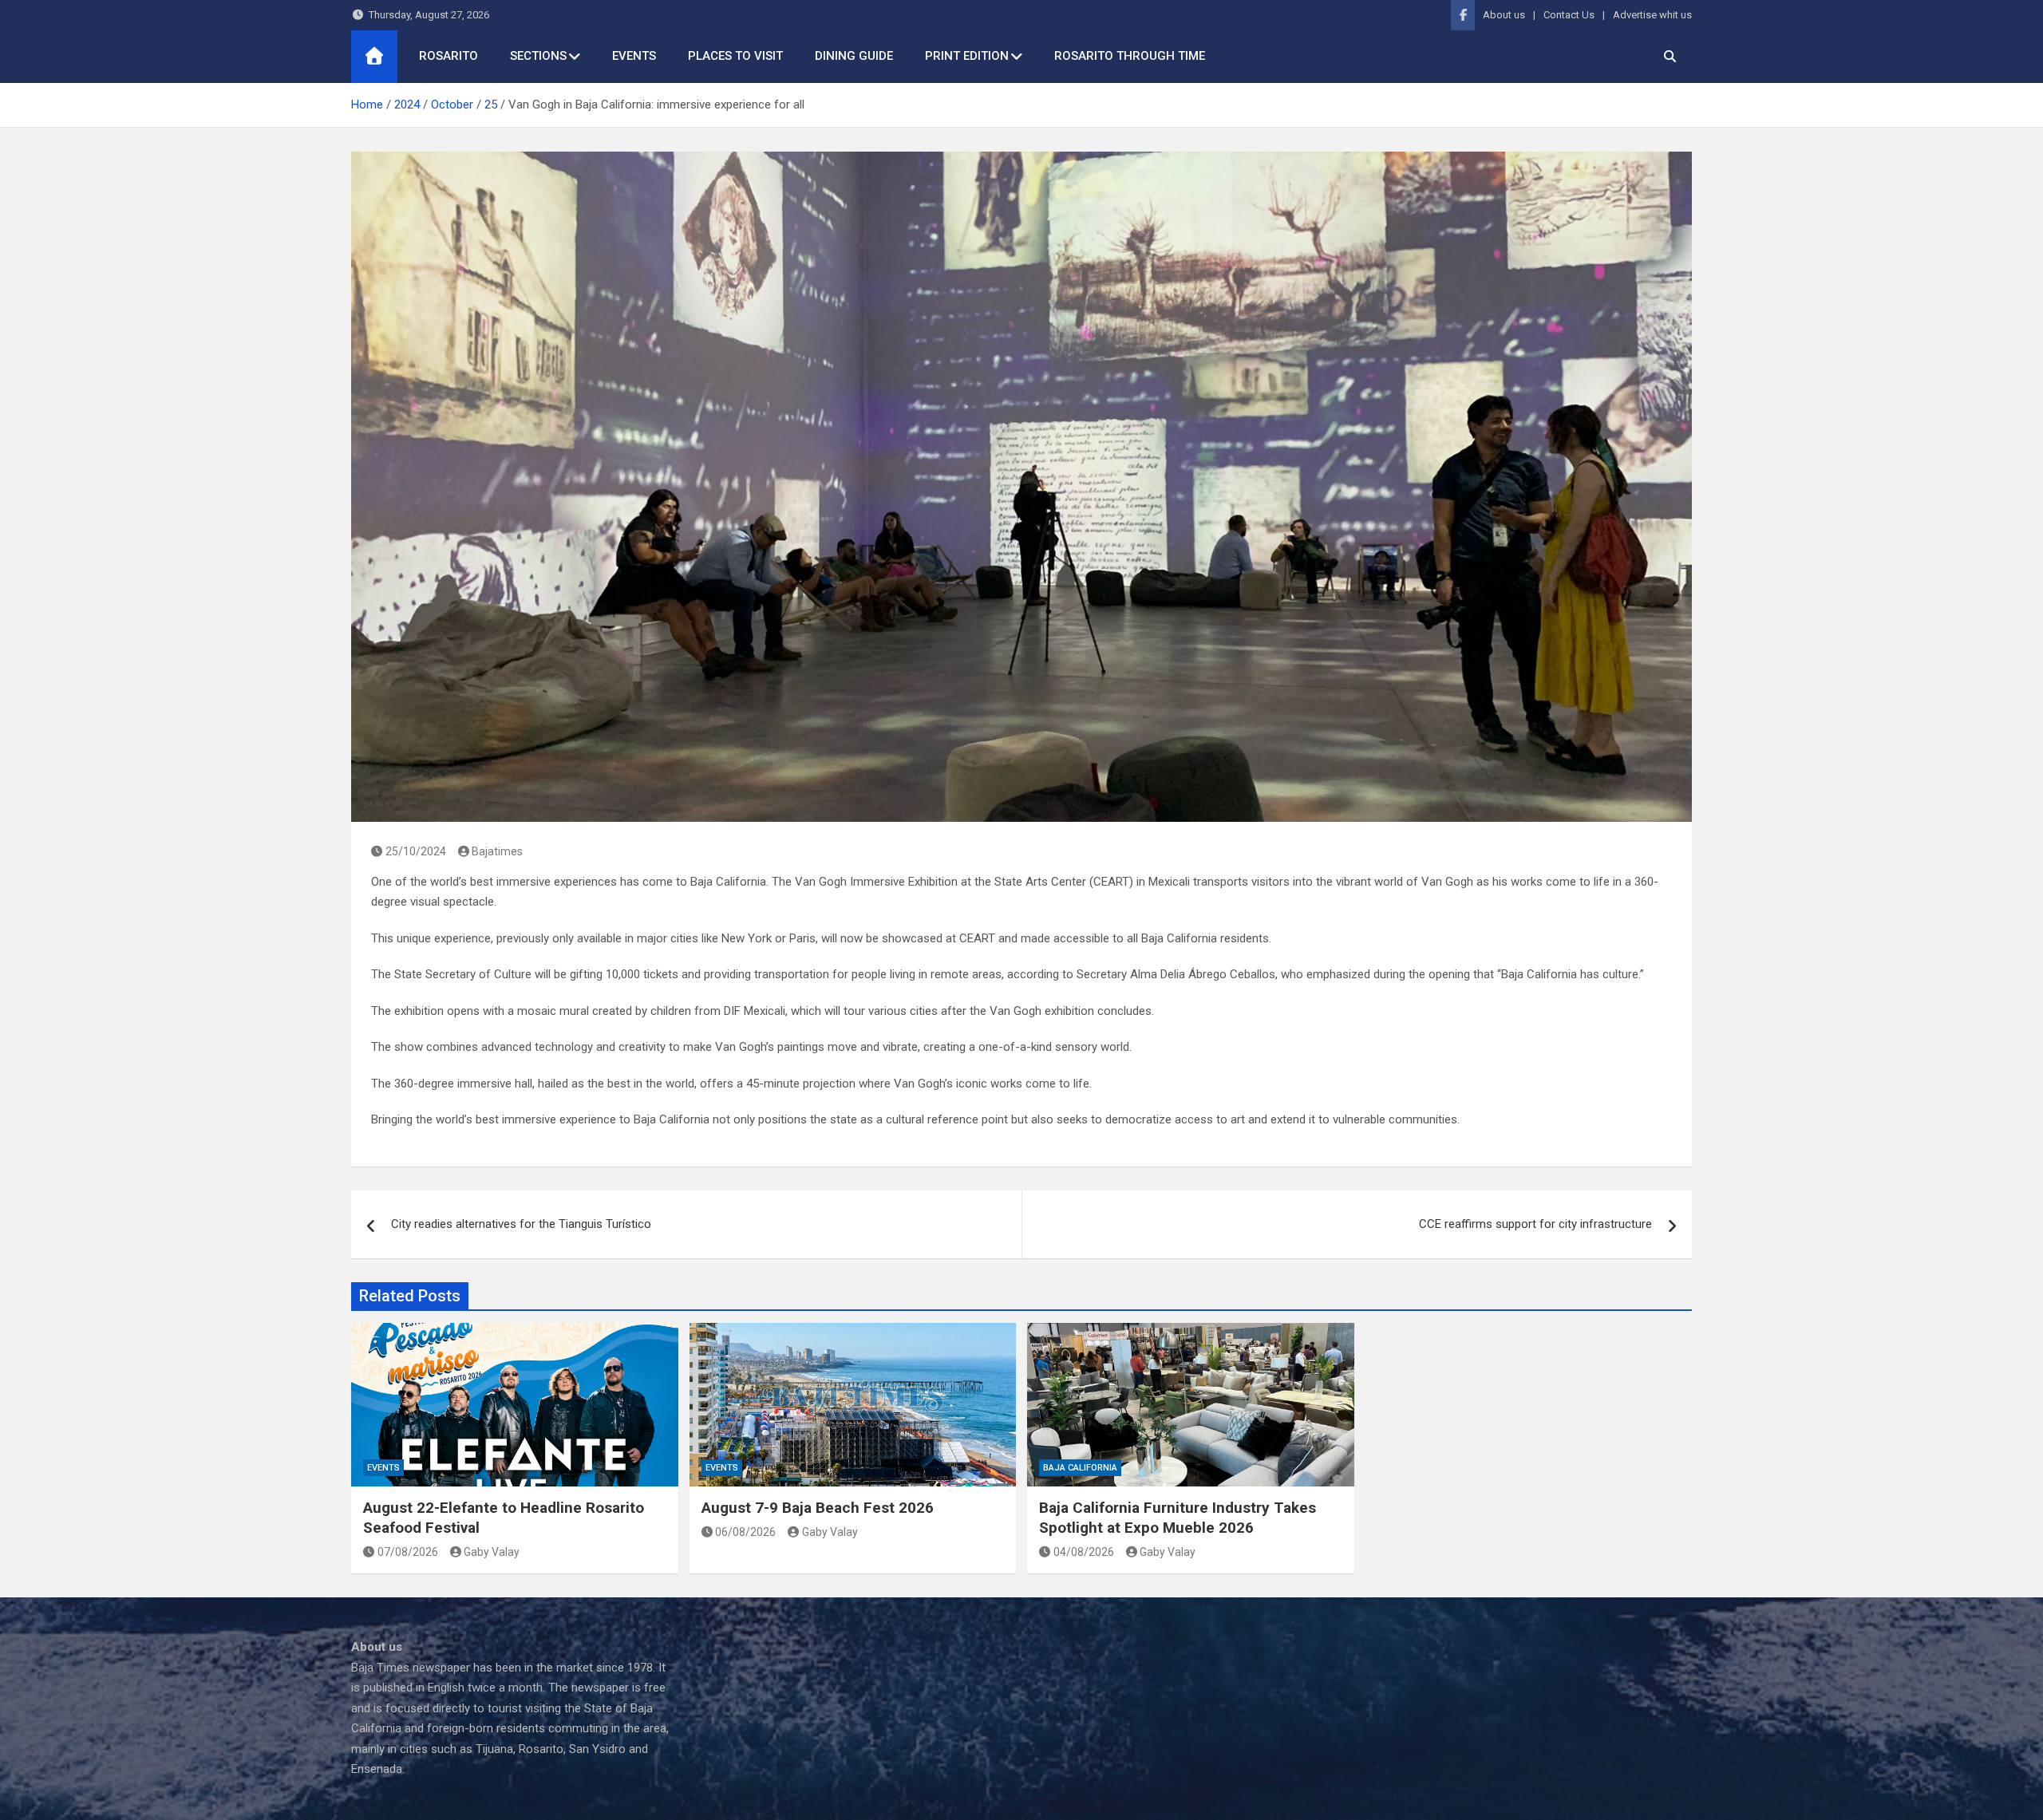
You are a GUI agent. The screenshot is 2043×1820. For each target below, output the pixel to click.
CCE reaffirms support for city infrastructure (1535, 1224)
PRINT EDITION (967, 56)
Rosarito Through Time (1130, 56)
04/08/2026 (1084, 1552)
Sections (538, 56)
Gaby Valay (492, 1552)
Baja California (1080, 1468)
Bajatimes (497, 851)
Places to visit (735, 56)
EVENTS (634, 56)
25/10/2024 (416, 851)
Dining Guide (854, 56)
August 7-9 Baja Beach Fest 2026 (818, 1508)
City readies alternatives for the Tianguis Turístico (521, 1224)
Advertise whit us (1652, 15)
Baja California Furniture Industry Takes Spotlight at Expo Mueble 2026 (1178, 1518)
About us (1504, 15)
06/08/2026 (745, 1532)
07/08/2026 (408, 1552)
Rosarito (449, 56)
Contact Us (1569, 15)
